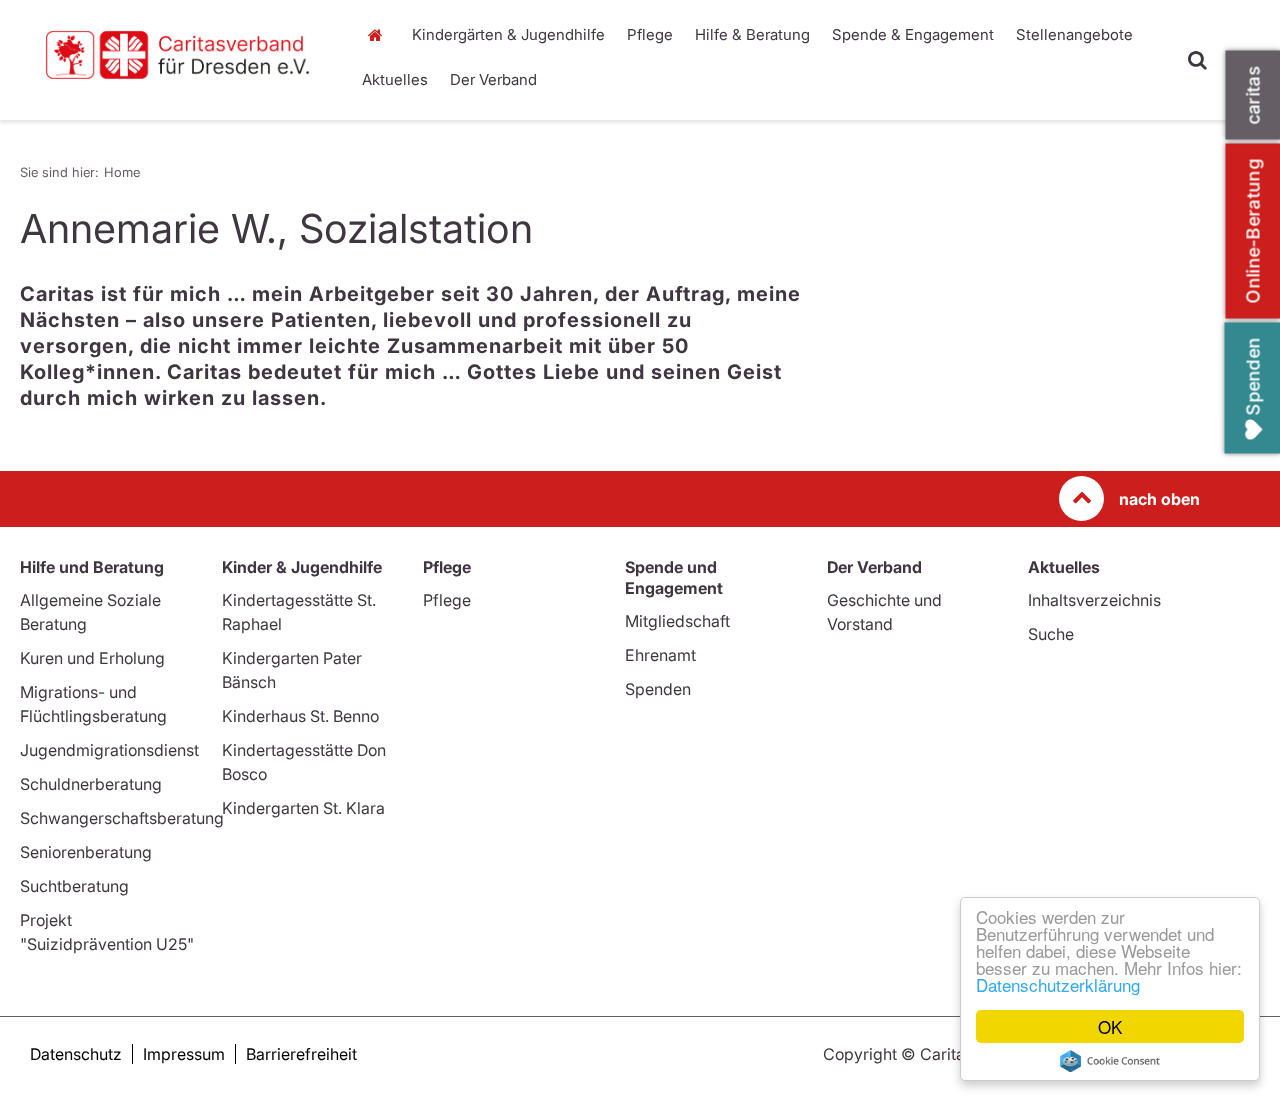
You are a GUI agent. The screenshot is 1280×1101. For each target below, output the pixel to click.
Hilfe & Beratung (752, 34)
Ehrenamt (660, 655)
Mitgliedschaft (677, 621)
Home (380, 35)
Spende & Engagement (913, 34)
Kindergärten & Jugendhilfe (508, 34)
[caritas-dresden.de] (177, 55)
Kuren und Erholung (92, 658)
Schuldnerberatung (91, 784)
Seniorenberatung (86, 852)
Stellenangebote (1074, 34)
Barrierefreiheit (301, 1054)
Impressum (184, 1054)
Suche (1051, 634)
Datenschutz (76, 1054)
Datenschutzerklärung (1058, 984)
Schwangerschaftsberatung (122, 818)
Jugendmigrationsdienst (109, 750)
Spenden (658, 689)
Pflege (650, 34)
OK (1110, 1026)
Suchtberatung (74, 886)
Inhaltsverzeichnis (1094, 600)
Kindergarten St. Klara (303, 808)
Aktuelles (395, 79)
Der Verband (493, 79)
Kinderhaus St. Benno (300, 716)
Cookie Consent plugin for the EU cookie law (1110, 1061)
